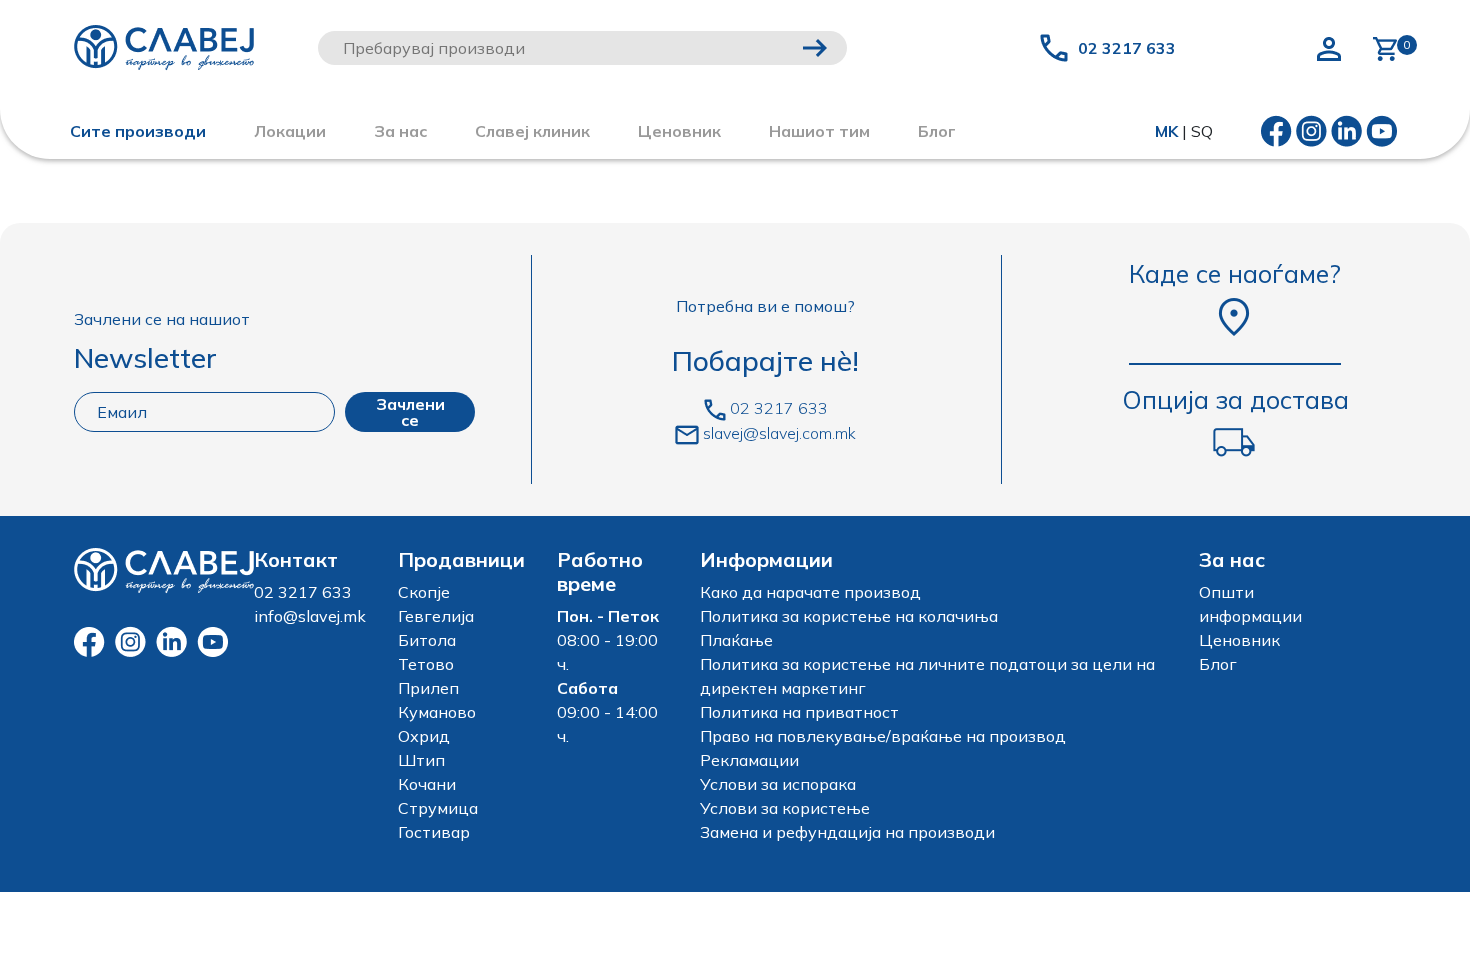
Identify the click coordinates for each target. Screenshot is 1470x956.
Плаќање (736, 640)
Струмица (438, 808)
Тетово (426, 664)
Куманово (437, 712)
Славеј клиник (532, 131)
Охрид (424, 736)
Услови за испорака (778, 784)
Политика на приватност (799, 712)
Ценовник (679, 131)
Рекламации (749, 760)
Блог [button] (937, 131)
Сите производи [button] (138, 131)
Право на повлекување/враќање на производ (883, 736)
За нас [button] (400, 131)
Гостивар (434, 832)
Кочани (427, 784)
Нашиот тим (819, 131)
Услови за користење (785, 808)
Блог (1218, 664)
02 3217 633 (1127, 48)
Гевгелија (436, 616)
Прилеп (428, 688)
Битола (427, 640)
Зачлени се (410, 412)
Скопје (424, 592)
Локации (290, 131)
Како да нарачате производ (810, 592)
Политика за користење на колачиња (849, 616)
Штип (421, 760)
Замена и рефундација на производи (847, 832)
